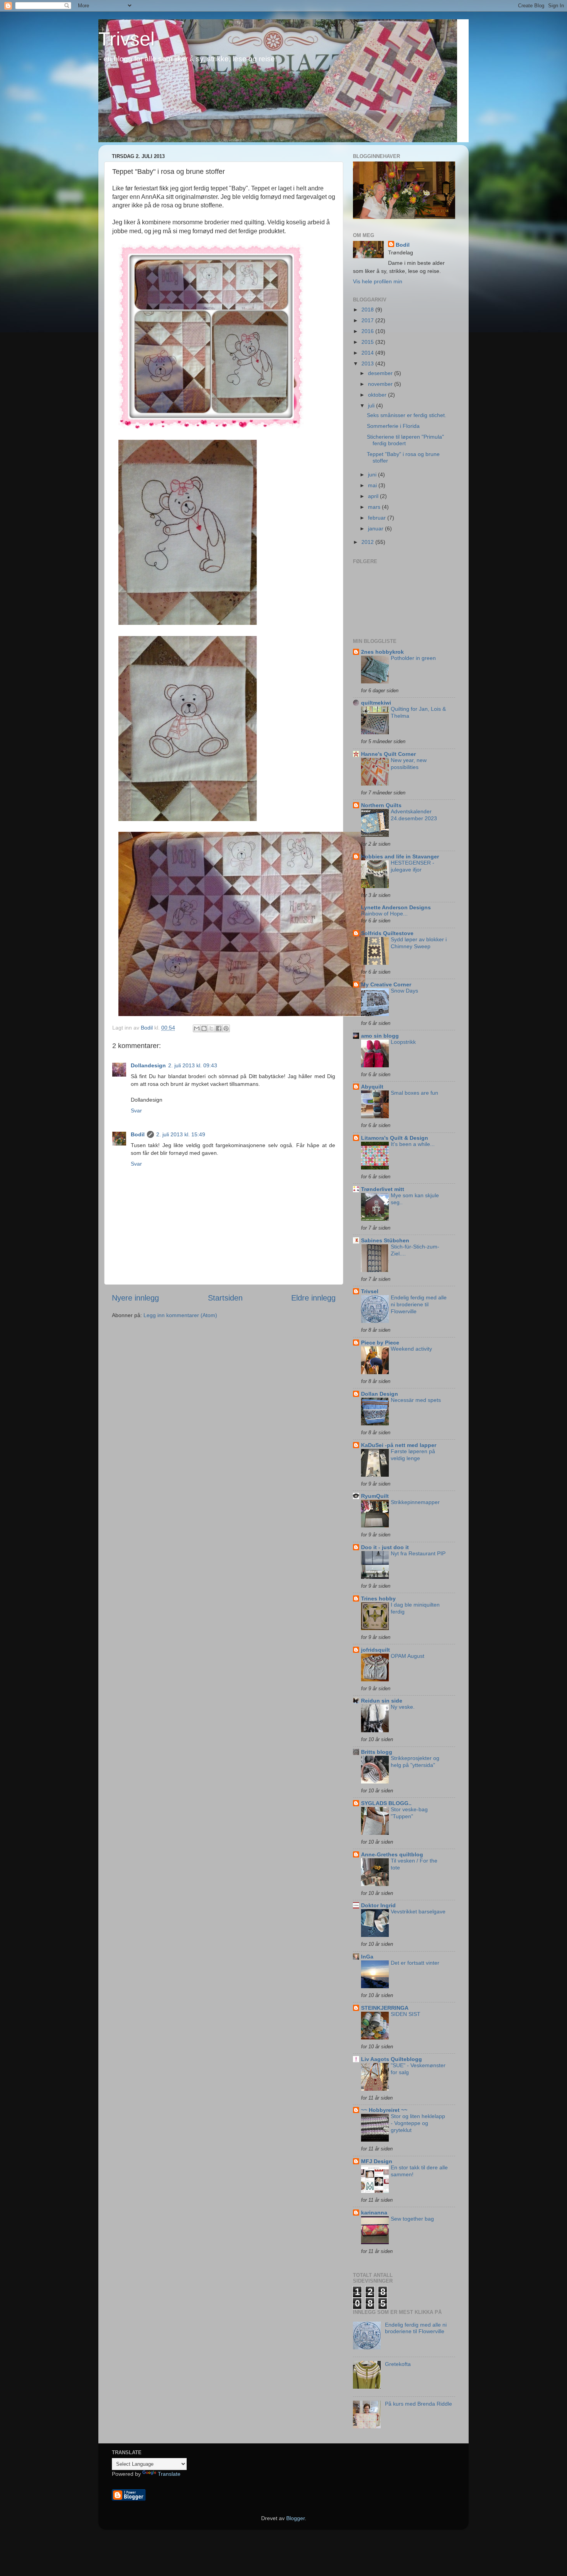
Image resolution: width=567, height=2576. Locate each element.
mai (373, 485)
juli (372, 405)
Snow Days (404, 991)
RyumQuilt (375, 1496)
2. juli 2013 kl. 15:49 (181, 1134)
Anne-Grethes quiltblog (392, 1854)
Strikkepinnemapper (415, 1502)
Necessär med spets (416, 1400)
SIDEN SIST (406, 2014)
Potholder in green (413, 658)
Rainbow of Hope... (384, 914)
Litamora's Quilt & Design (395, 1138)
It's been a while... (413, 1144)
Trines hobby (378, 1598)
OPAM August (408, 1656)
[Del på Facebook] (219, 1028)
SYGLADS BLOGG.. (386, 1803)
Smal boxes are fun (414, 1093)
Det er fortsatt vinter (415, 1963)
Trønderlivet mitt (383, 1189)
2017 (368, 320)
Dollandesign (148, 1065)
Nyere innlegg (135, 1298)
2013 (368, 363)
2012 (368, 542)
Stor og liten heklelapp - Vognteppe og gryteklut (418, 2123)
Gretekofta (398, 2364)
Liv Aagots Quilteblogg (391, 2059)
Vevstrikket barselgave (418, 1912)
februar (378, 518)
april (374, 496)
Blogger (295, 2518)
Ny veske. (403, 1707)
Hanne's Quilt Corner (388, 754)
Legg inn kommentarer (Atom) (180, 1315)
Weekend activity (411, 1349)
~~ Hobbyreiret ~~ (384, 2110)
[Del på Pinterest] (226, 1028)
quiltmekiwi (376, 703)
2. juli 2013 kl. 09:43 (193, 1065)
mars (375, 507)
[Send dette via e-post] (197, 1028)
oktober (378, 395)
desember (381, 373)
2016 (368, 331)
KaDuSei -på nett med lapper (399, 1445)
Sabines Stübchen (385, 1240)
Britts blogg (377, 1752)
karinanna (374, 2213)
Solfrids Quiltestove (387, 933)
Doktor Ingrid (378, 1905)
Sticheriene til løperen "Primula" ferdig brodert (405, 440)
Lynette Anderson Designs (396, 907)
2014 (368, 353)
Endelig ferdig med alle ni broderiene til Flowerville (419, 1305)
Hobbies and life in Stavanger (400, 856)
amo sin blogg (380, 1036)
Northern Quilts (381, 805)
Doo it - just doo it (385, 1547)
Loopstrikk (403, 1042)
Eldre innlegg (313, 1298)
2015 (368, 342)
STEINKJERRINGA (385, 2008)
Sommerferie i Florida (393, 426)
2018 (368, 310)
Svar (136, 1110)
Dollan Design (380, 1394)
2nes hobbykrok (382, 652)
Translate (169, 2474)
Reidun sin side (382, 1701)
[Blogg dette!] (204, 1028)
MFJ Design (377, 2161)
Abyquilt (372, 1087)
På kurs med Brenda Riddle (418, 2404)
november (381, 384)
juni (373, 474)
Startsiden (225, 1298)
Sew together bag (412, 2219)
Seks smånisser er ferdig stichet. (407, 415)
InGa (367, 1957)
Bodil (138, 1134)
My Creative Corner (386, 984)
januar (376, 528)
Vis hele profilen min (378, 281)
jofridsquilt (375, 1650)
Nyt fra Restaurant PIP (418, 1554)
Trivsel (127, 39)
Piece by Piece (380, 1343)
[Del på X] (211, 1028)
